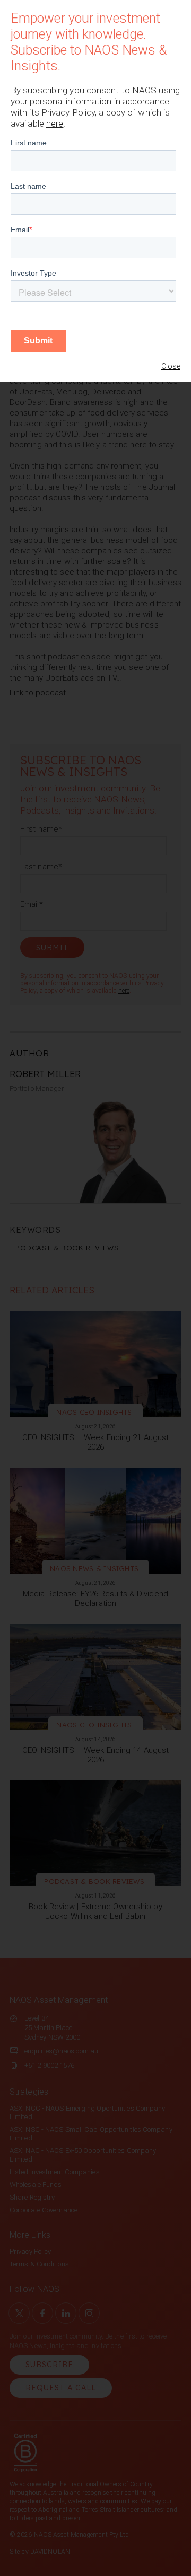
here (55, 123)
